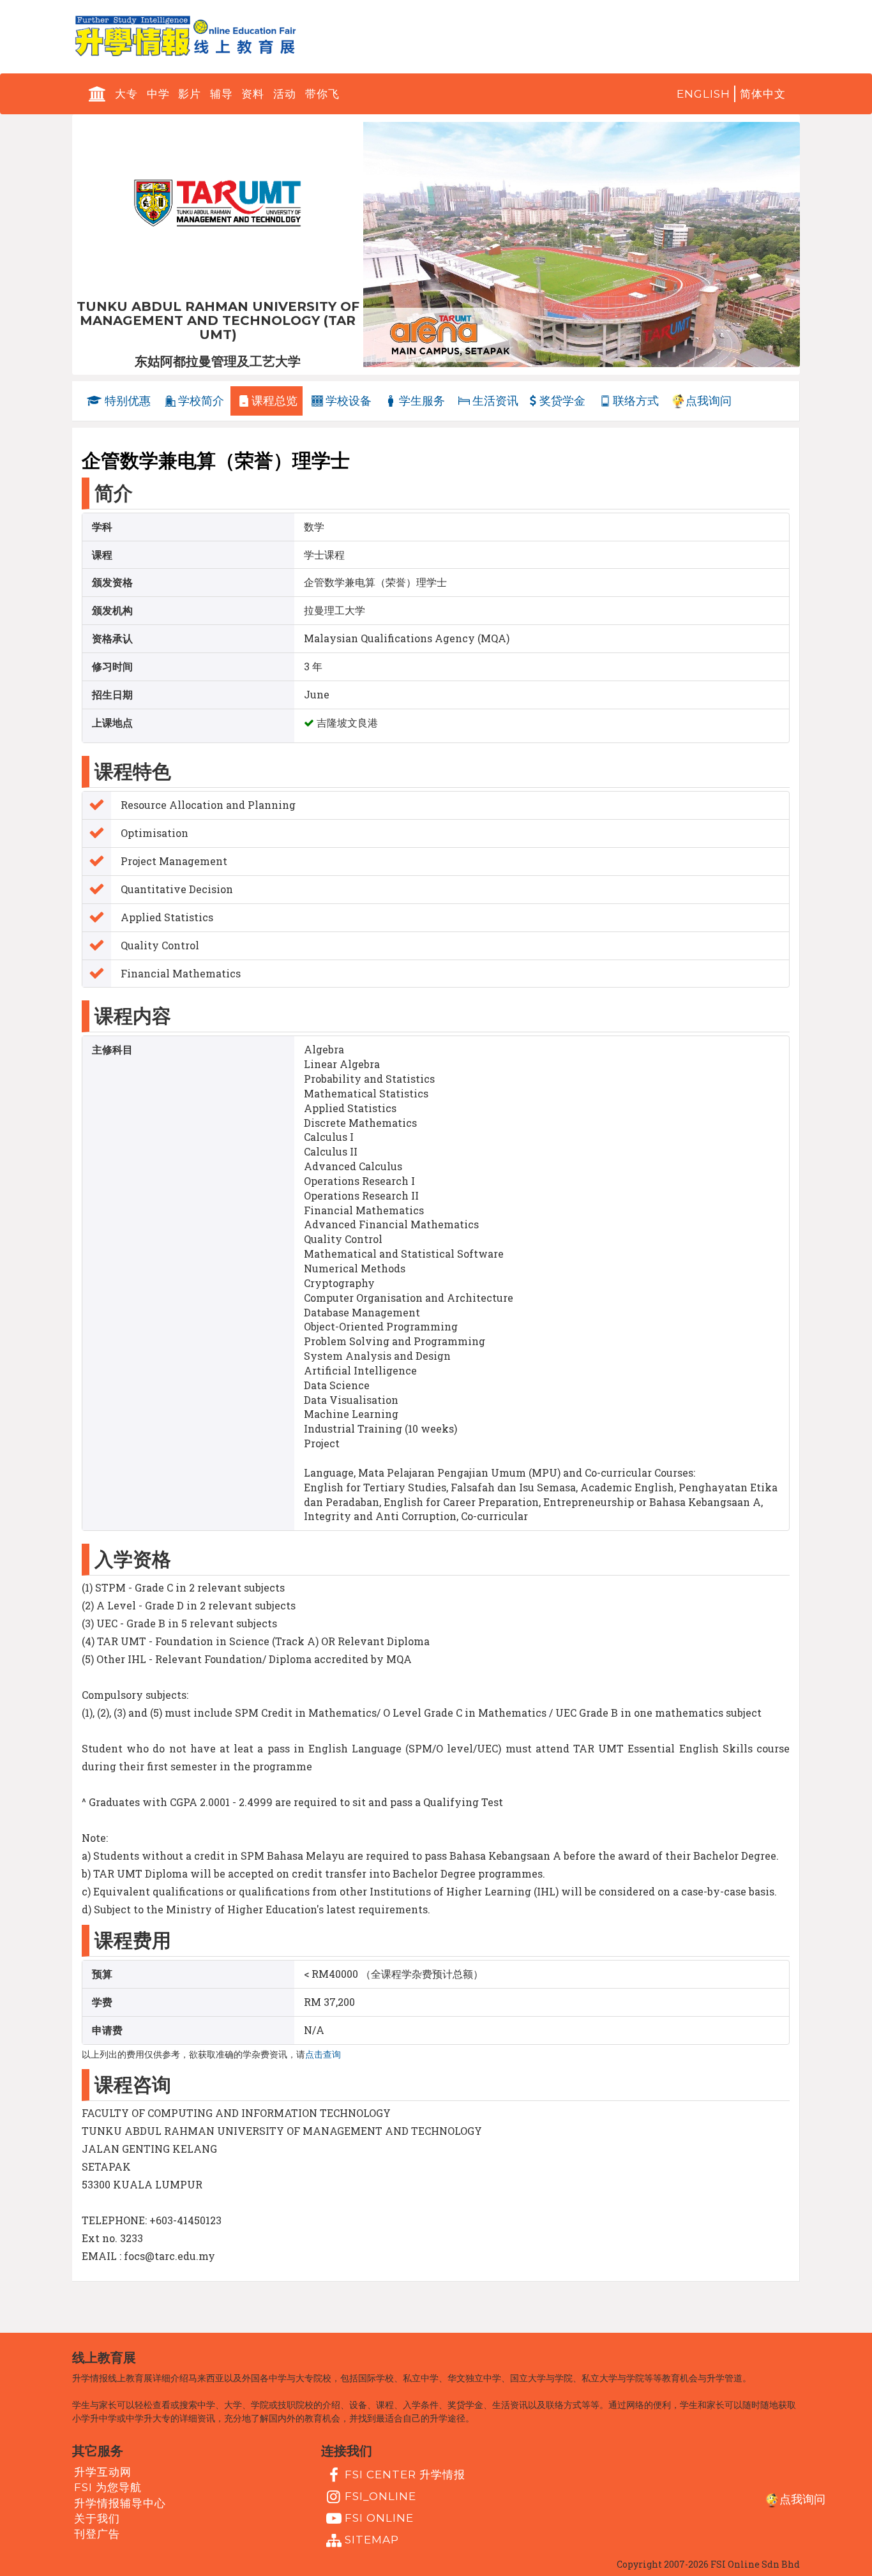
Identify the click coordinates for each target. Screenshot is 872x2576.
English (703, 94)
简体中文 (763, 94)
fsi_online (380, 2496)
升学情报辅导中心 (120, 2503)
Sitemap (372, 2540)
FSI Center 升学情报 (405, 2474)
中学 (158, 94)
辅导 (222, 94)
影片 (190, 94)
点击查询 (323, 2054)
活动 (285, 94)
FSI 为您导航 (108, 2487)
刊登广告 (97, 2534)
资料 (253, 94)
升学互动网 (103, 2472)
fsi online (379, 2518)
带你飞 (322, 94)
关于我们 (97, 2519)
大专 (126, 94)
